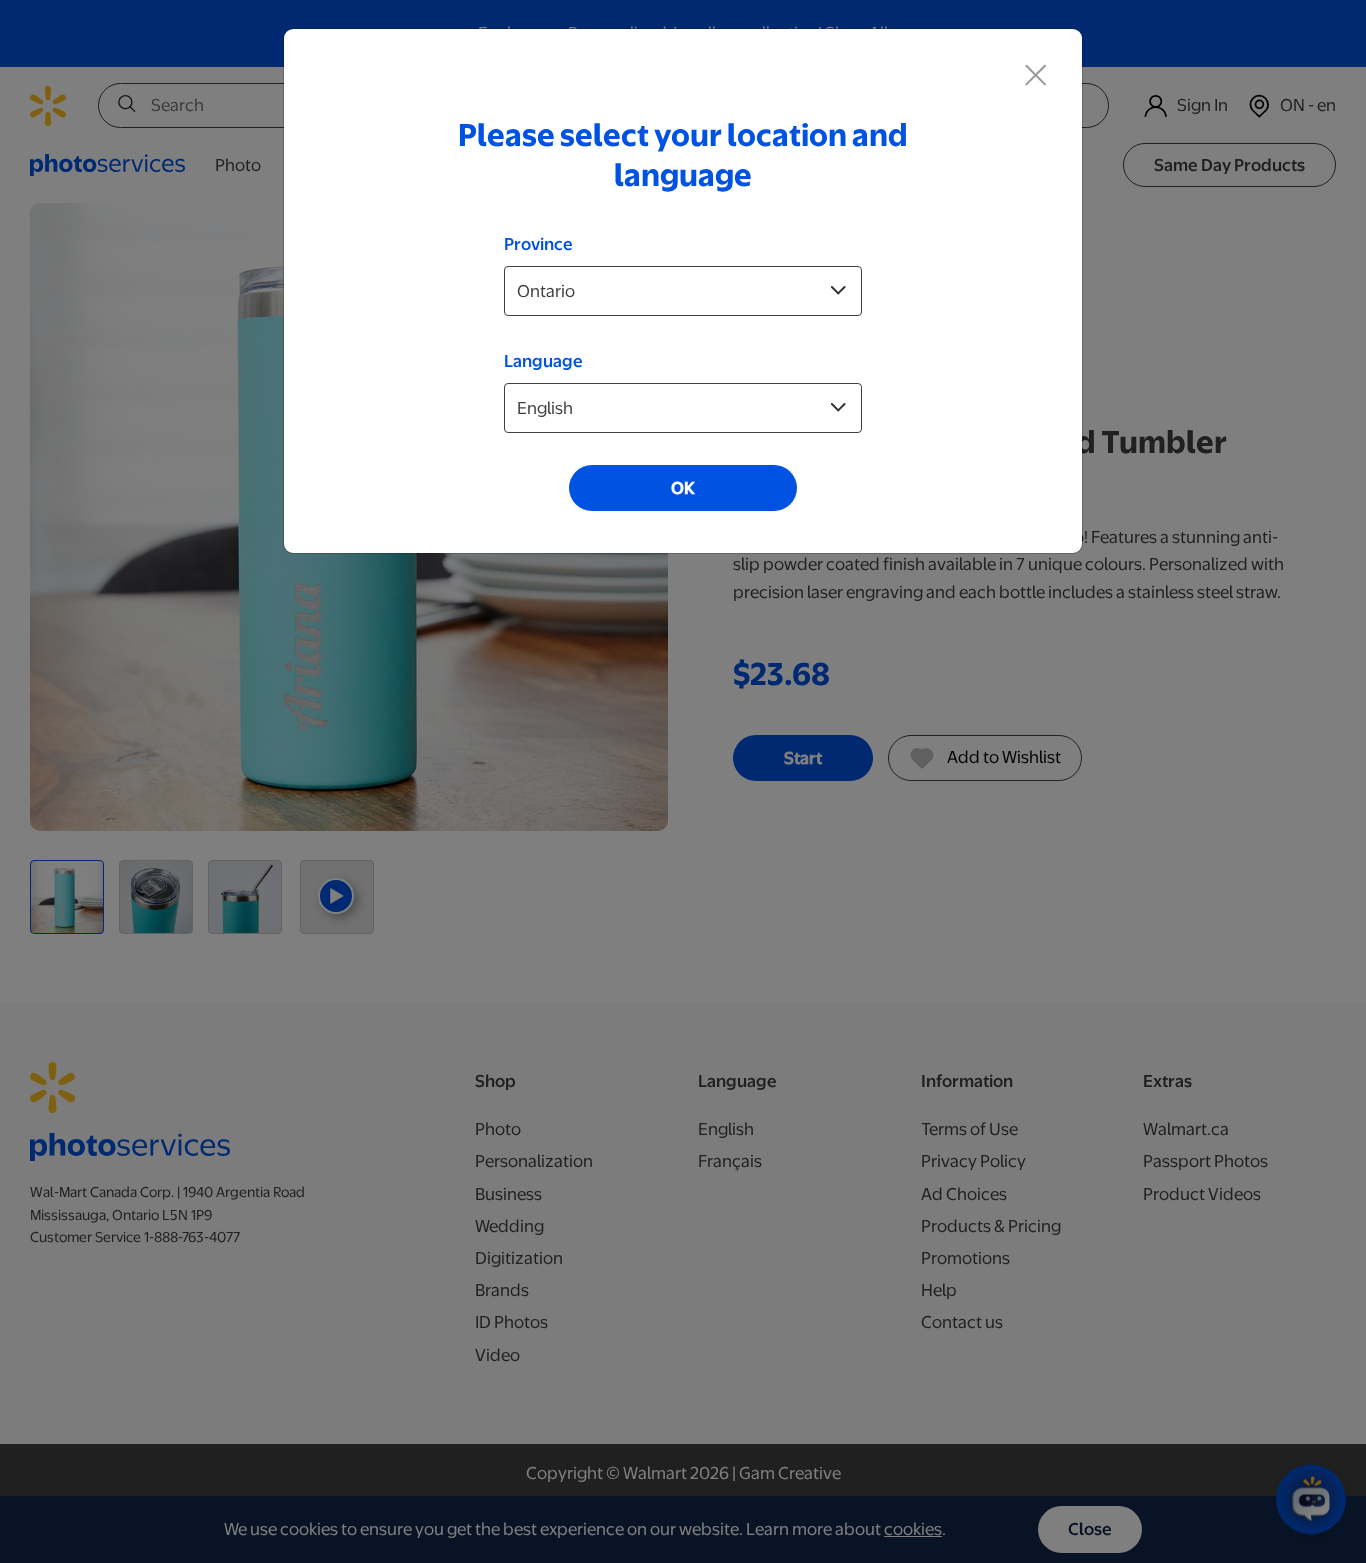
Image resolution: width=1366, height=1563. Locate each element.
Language (543, 361)
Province (538, 244)
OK (683, 488)
